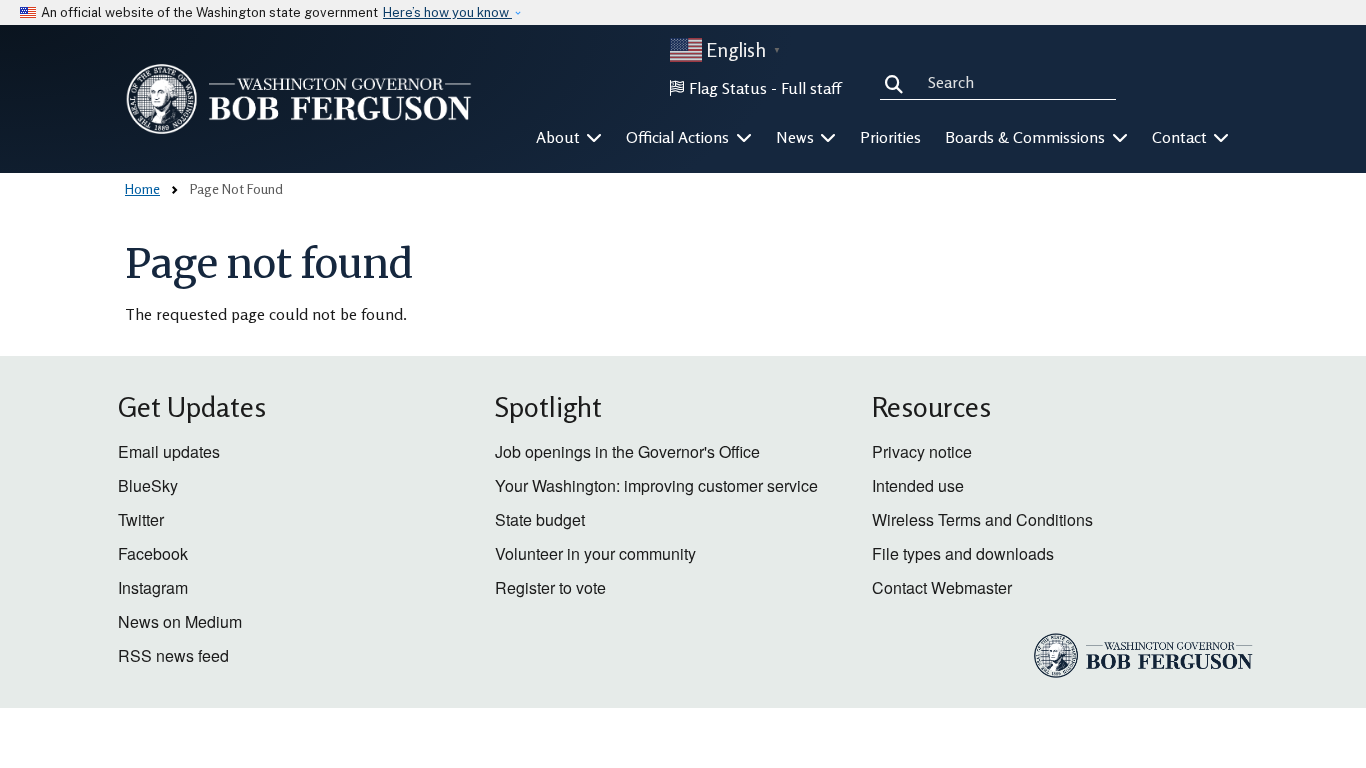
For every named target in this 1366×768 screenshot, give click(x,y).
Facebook (153, 553)
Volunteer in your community (595, 553)
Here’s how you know (447, 12)
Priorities (890, 137)
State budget (540, 519)
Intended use (918, 485)
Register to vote (550, 587)
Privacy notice (922, 451)
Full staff (811, 88)
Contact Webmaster (942, 587)
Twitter (141, 519)
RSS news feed (173, 655)
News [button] (797, 137)
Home (142, 188)
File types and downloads (963, 553)
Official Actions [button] (679, 137)
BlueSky (148, 485)
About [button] (560, 137)
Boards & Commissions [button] (1027, 137)
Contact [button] (1181, 137)
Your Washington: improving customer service (656, 485)
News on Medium (180, 621)
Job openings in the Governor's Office (627, 451)
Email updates (169, 451)
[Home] (299, 99)
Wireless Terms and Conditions (982, 519)
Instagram (153, 587)
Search (898, 82)
